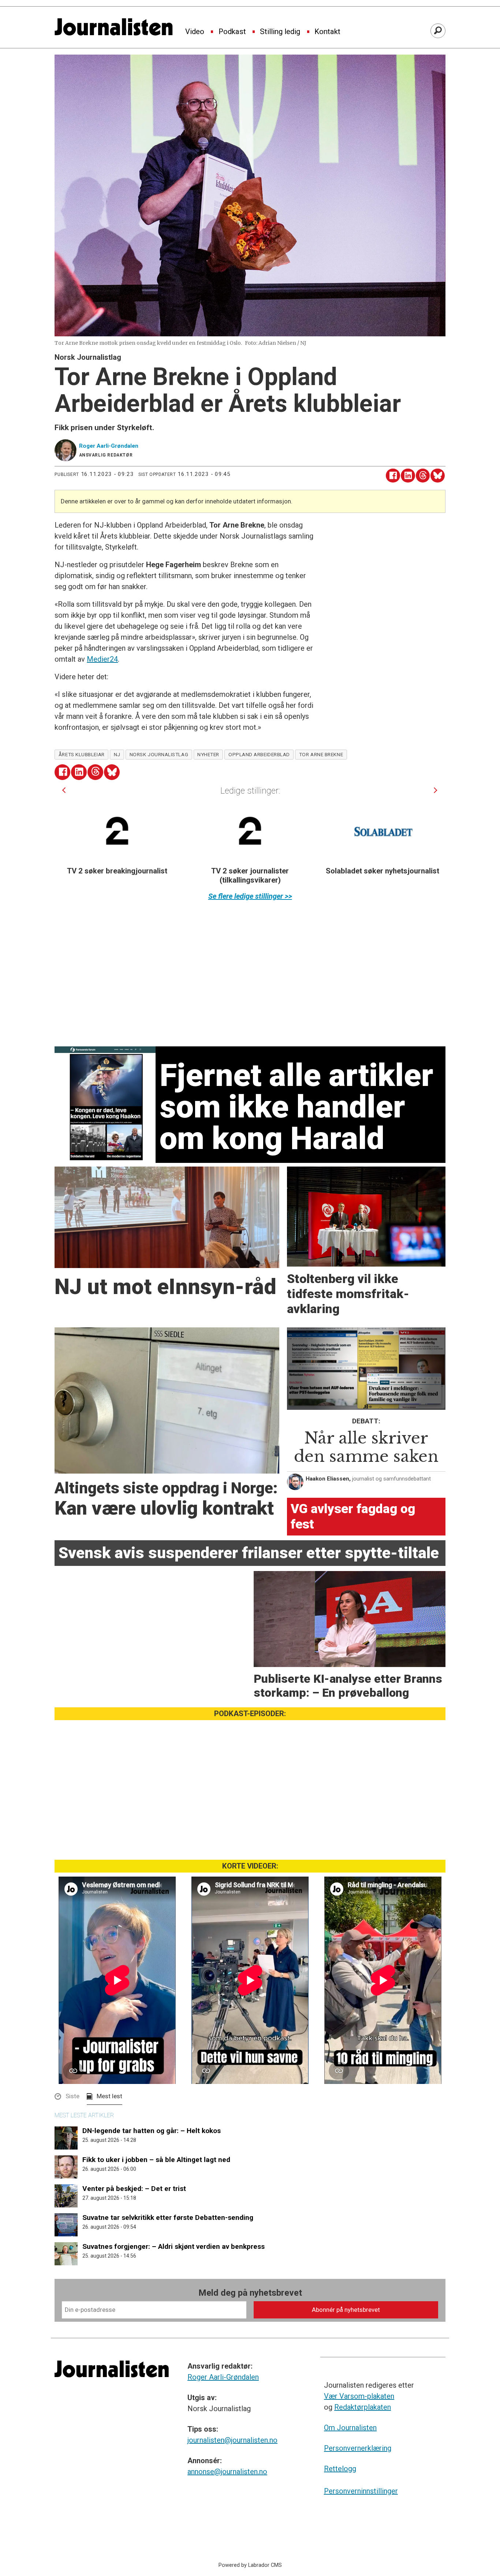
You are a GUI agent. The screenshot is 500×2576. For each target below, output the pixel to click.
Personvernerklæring (358, 2448)
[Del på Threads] (423, 476)
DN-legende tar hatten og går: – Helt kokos (152, 2131)
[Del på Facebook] (393, 476)
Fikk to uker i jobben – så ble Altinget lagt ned (156, 2160)
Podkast (232, 32)
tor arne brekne (321, 754)
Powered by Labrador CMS (250, 2565)
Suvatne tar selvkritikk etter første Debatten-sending (168, 2217)
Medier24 (102, 659)
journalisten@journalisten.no (232, 2440)
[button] (64, 790)
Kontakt (327, 32)
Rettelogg (340, 2469)
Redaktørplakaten (363, 2407)
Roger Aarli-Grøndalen (223, 2377)
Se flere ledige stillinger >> (250, 896)
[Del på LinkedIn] (408, 476)
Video (195, 32)
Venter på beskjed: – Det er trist (134, 2189)
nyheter (208, 754)
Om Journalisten (350, 2428)
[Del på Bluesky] (438, 476)
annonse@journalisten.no (227, 2472)
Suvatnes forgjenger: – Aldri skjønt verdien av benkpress (173, 2246)
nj (117, 754)
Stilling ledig (280, 32)
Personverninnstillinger (361, 2491)
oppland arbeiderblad (259, 754)
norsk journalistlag (159, 754)
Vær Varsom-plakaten (359, 2396)
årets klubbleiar (82, 754)
